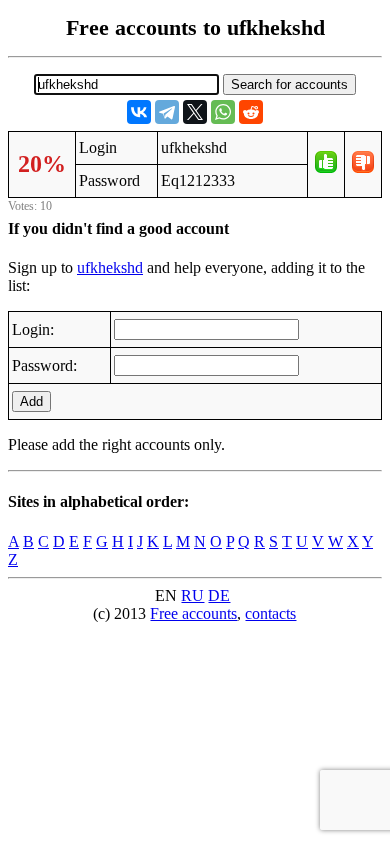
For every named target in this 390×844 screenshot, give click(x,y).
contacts (270, 613)
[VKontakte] (139, 112)
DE (219, 595)
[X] (195, 112)
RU (192, 595)
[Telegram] (167, 112)
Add (31, 401)
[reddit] (251, 112)
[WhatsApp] (223, 112)
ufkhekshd (110, 267)
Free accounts (193, 613)
